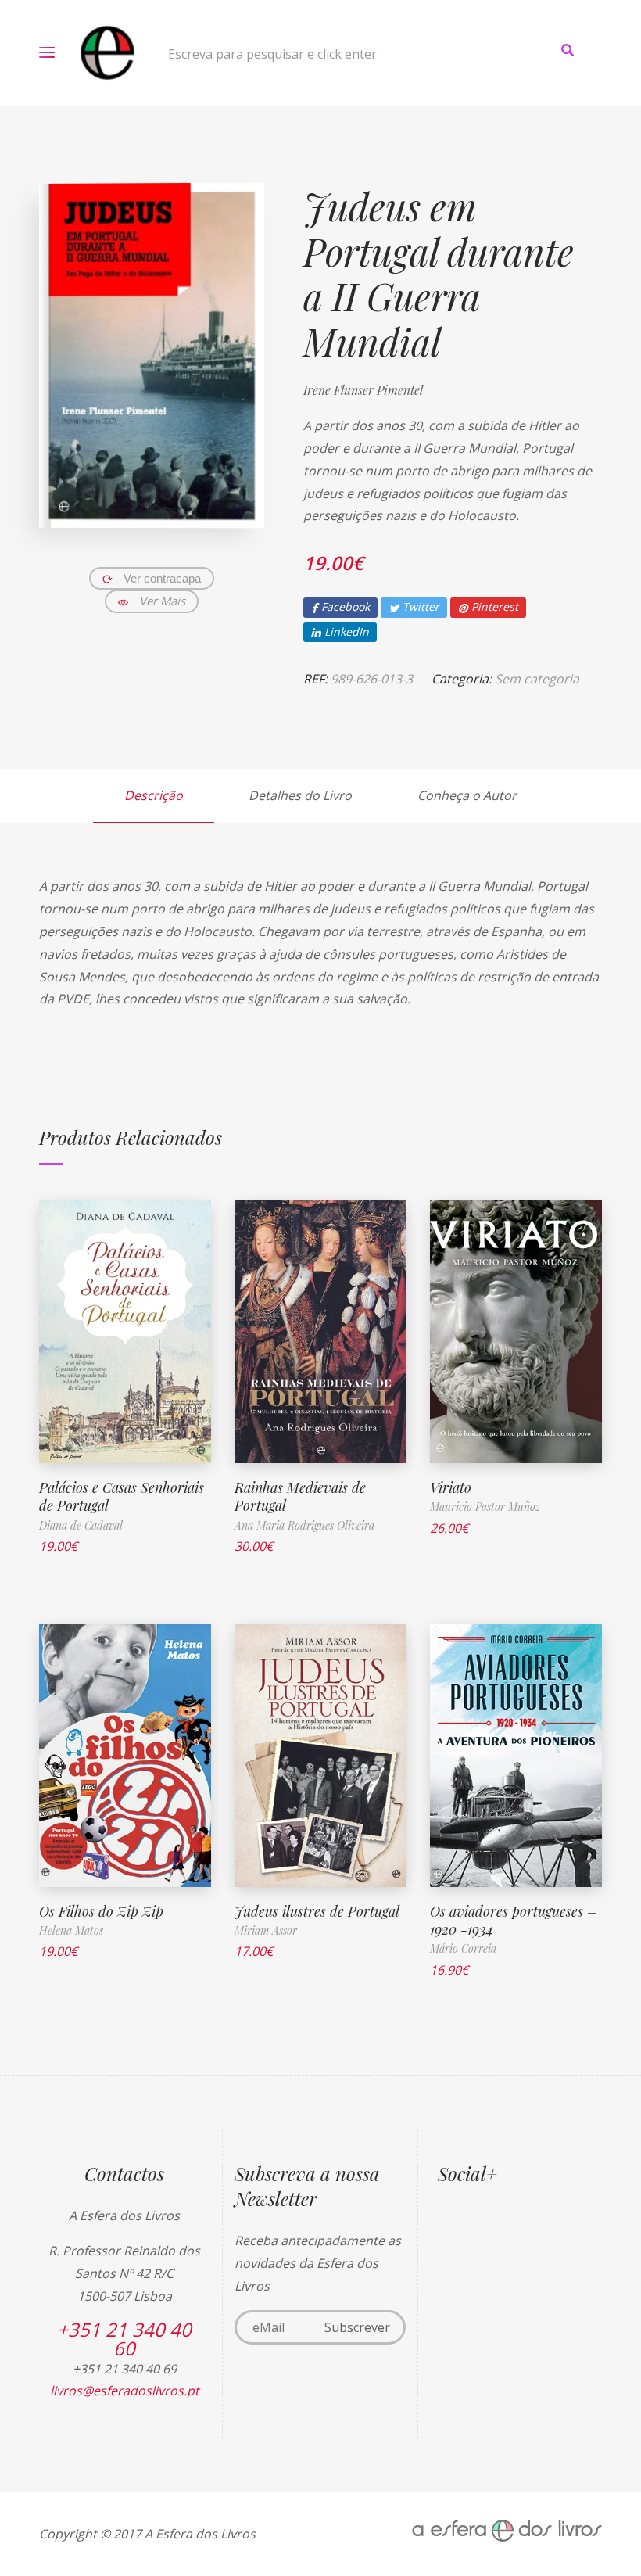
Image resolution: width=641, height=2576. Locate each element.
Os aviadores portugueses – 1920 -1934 (514, 1920)
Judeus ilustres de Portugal (317, 1911)
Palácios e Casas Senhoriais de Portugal (122, 1496)
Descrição (154, 795)
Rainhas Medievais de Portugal (300, 1496)
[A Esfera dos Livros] (107, 53)
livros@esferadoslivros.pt (125, 2391)
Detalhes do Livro (300, 795)
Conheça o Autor (467, 795)
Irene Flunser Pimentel (363, 390)
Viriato (451, 1487)
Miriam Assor (266, 1930)
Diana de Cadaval (81, 1525)
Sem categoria (537, 679)
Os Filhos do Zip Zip (101, 1911)
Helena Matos (71, 1930)
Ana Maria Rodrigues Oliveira (304, 1525)
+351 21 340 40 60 (124, 2339)
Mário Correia (463, 1948)
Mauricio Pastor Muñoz (485, 1507)
